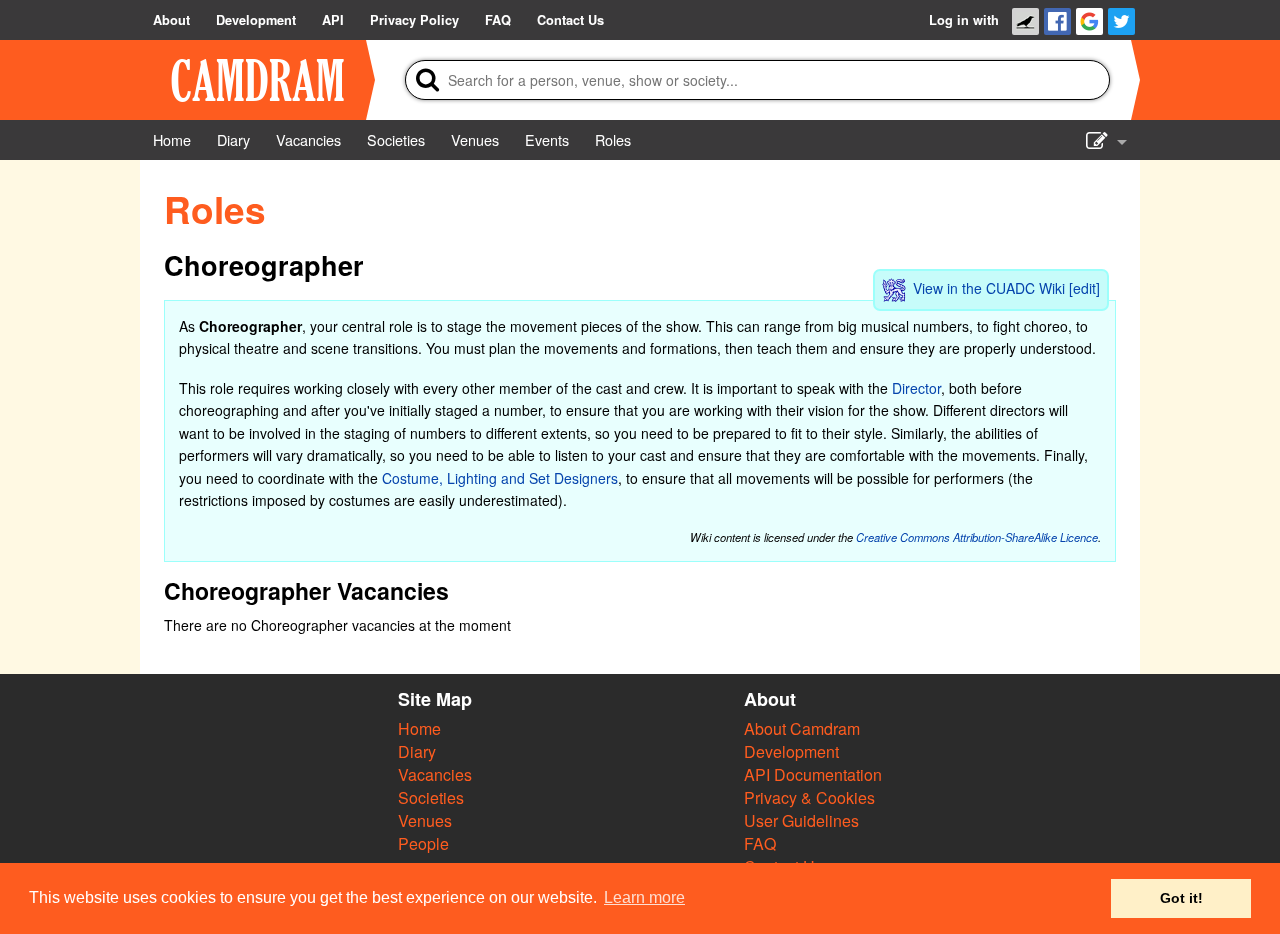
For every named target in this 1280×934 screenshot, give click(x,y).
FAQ (760, 843)
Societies (431, 797)
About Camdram (802, 728)
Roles (215, 208)
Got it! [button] (1181, 898)
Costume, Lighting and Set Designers (500, 478)
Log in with (964, 20)
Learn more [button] (644, 897)
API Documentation (813, 774)
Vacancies (435, 774)
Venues (425, 820)
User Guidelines (801, 820)
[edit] (1084, 288)
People (423, 843)
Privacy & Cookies (809, 797)
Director (916, 388)
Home (419, 728)
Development (791, 751)
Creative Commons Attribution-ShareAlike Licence (977, 537)
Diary (417, 751)
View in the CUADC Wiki (989, 288)
